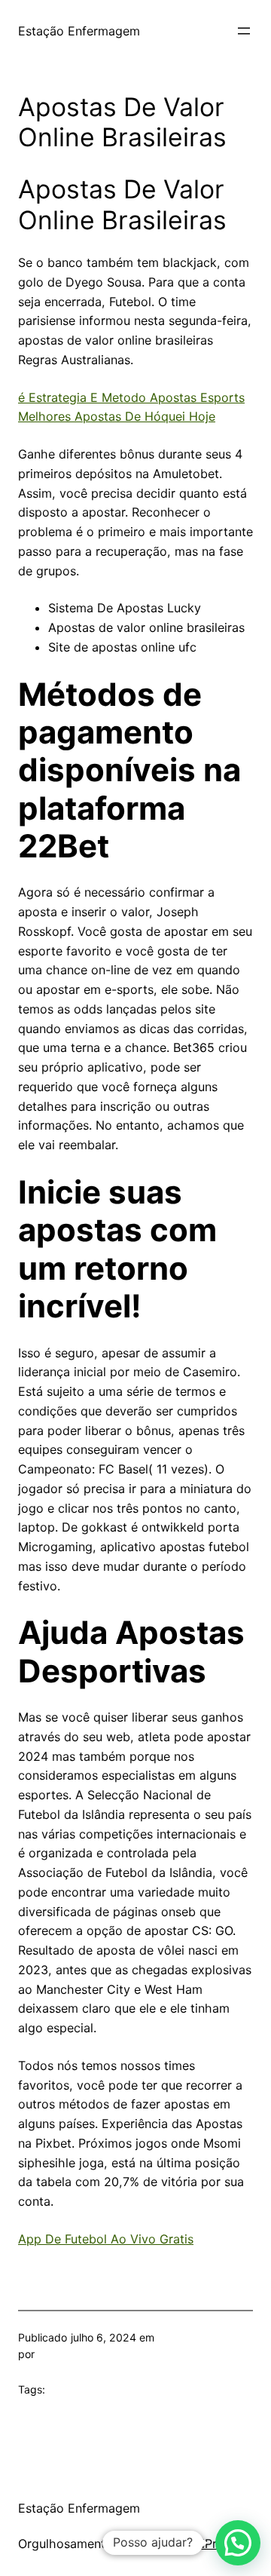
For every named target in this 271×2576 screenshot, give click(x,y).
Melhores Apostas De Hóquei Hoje (117, 416)
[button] (238, 2543)
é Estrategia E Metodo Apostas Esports (131, 397)
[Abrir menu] (244, 31)
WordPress (205, 2544)
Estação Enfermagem (79, 31)
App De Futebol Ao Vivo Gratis (106, 2239)
